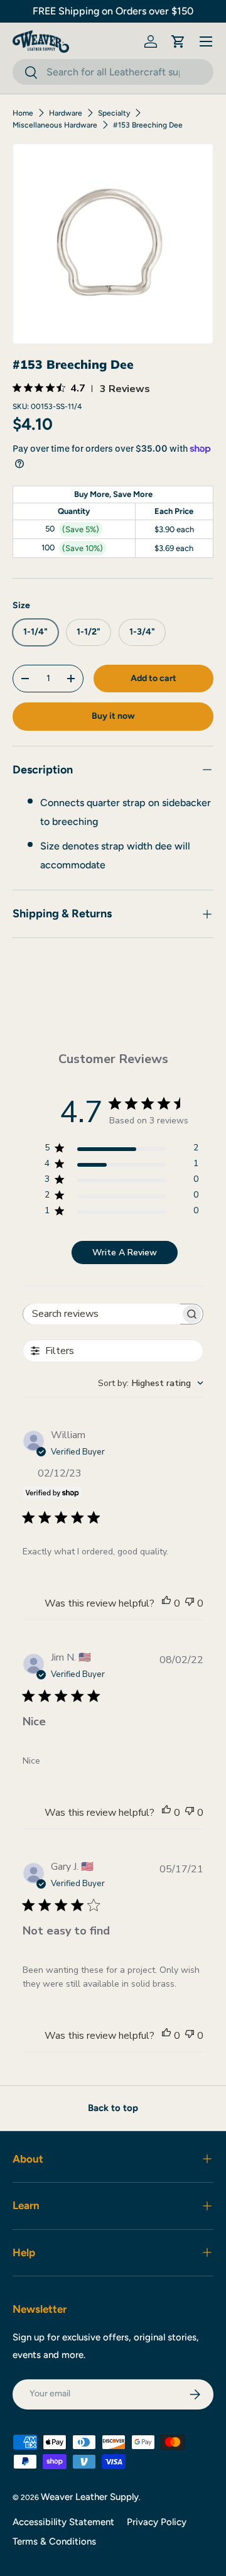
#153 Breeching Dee (148, 125)
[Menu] (206, 41)
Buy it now (113, 716)
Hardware (66, 113)
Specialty (114, 113)
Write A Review (125, 1253)
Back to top (113, 2108)
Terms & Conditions (54, 2541)
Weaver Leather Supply (90, 2497)
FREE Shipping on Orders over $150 (113, 11)
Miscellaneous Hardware (55, 125)
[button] (178, 41)
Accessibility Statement (63, 2522)
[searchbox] (102, 1314)
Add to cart (153, 678)
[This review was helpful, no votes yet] (166, 1603)
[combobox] (113, 72)
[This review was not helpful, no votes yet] (190, 1603)
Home (23, 113)
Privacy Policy (157, 2522)
